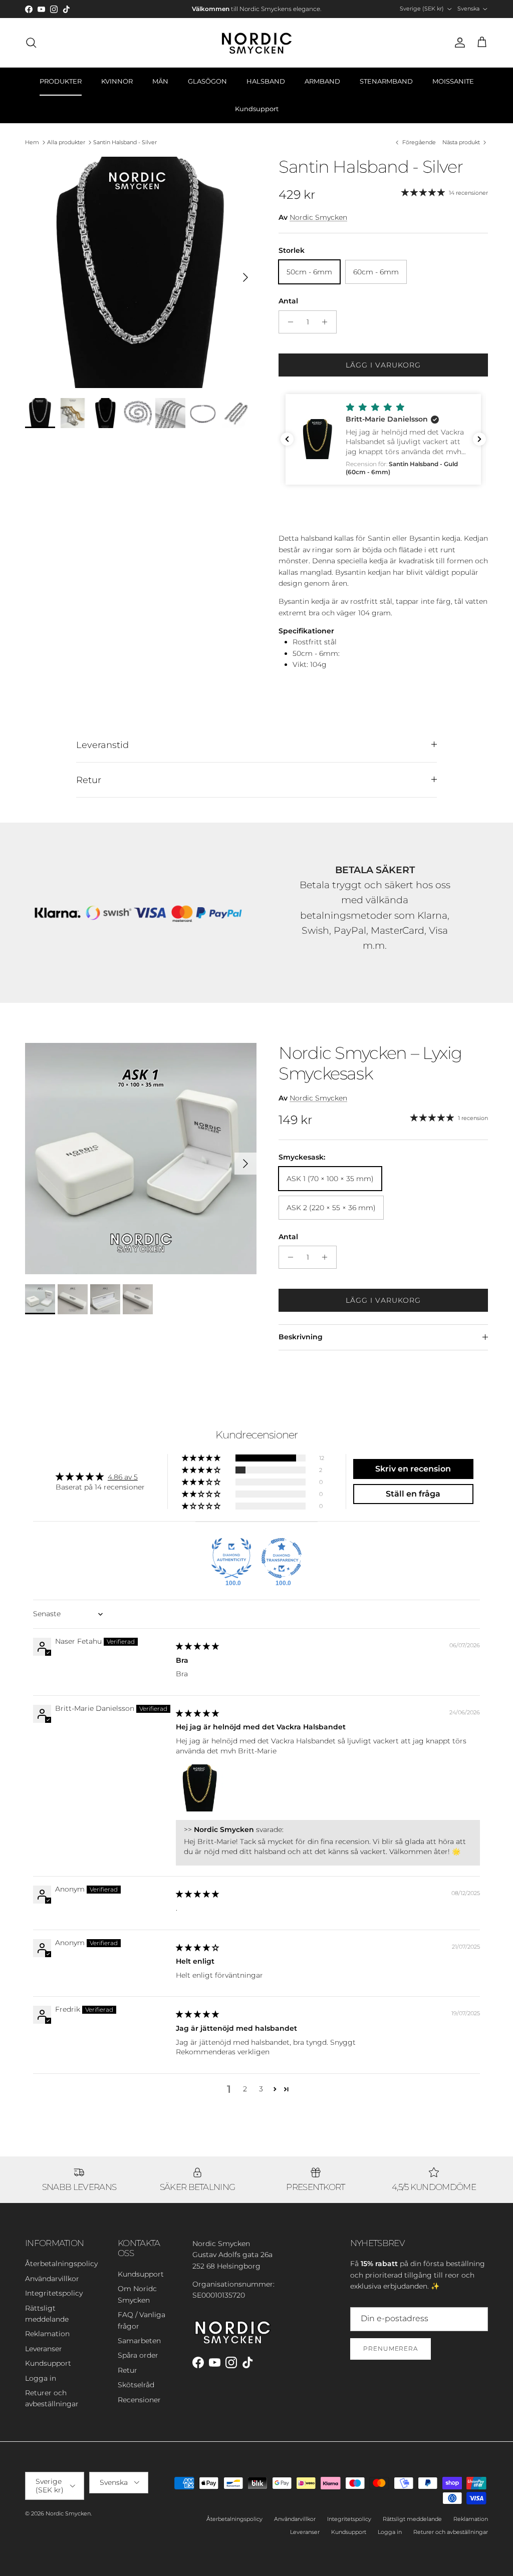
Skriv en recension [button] (413, 1469)
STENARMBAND (386, 81)
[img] (197, 1646)
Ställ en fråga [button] (413, 1494)
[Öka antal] (327, 322)
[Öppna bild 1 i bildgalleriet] (141, 272)
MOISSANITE (453, 81)
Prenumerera (391, 2348)
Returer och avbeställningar (451, 2532)
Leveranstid (102, 745)
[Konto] (458, 43)
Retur (89, 780)
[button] (383, 439)
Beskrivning (301, 1337)
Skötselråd (136, 2385)
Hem (32, 142)
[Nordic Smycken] (256, 43)
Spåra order (138, 2355)
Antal (288, 301)
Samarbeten (139, 2341)
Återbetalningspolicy (61, 2264)
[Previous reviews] (287, 439)
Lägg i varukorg (383, 365)
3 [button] (261, 2089)
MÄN (160, 81)
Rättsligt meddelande (412, 2519)
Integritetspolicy (54, 2293)
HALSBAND (266, 81)
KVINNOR (117, 81)
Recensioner (139, 2400)
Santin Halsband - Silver (125, 142)
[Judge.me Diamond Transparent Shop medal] (282, 1558)
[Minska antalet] (288, 322)
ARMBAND (322, 81)
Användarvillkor (52, 2279)
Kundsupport (257, 109)
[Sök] (31, 43)
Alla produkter (66, 142)
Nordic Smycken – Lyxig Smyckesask (370, 1063)
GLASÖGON (207, 81)
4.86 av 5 (123, 1477)
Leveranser (44, 2349)
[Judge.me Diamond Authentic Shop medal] (231, 1558)
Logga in (41, 2378)
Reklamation (47, 2334)
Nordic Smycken (318, 217)
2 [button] (245, 2089)
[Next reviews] (479, 439)
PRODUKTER (61, 81)
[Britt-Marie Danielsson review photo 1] (200, 1788)
